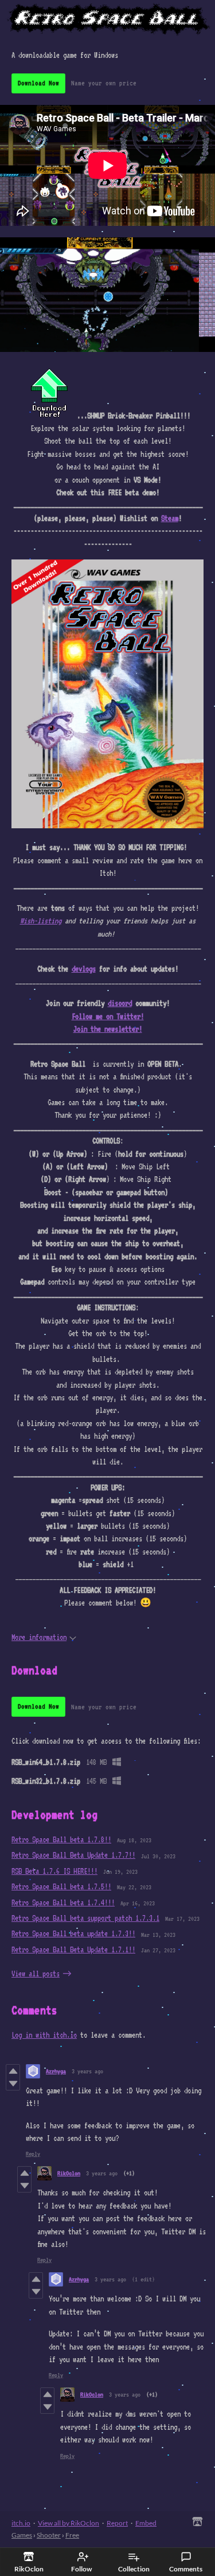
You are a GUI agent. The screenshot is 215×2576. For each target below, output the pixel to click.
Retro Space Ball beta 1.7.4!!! (63, 1902)
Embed (146, 2523)
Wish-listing (41, 921)
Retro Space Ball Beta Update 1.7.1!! (73, 1949)
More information (39, 1637)
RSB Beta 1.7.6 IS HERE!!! (54, 1871)
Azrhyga (56, 2071)
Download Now (38, 83)
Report (117, 2523)
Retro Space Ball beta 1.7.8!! (61, 1839)
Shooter (49, 2535)
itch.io (21, 2523)
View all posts (36, 1974)
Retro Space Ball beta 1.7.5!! (61, 1886)
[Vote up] (13, 2071)
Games (22, 2535)
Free (72, 2535)
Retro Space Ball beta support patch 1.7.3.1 (85, 1918)
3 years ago (87, 2071)
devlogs (84, 969)
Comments (186, 2569)
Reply (33, 2154)
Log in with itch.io (44, 2035)
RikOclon (69, 2173)
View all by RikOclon (69, 2523)
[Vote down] (13, 2084)
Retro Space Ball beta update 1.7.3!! (73, 1933)
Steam (170, 518)
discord (120, 1003)
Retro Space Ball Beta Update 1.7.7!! (73, 1855)
